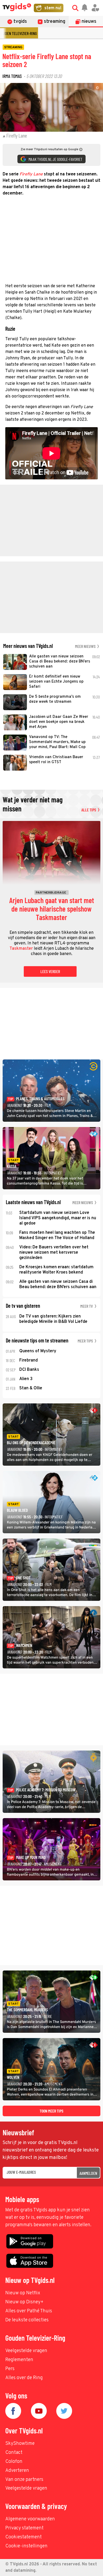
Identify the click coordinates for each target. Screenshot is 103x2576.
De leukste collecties (27, 2320)
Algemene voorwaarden (30, 2519)
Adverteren (17, 2471)
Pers (10, 2369)
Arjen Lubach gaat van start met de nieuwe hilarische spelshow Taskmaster (52, 909)
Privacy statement (24, 2528)
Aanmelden (88, 2173)
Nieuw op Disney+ (24, 2302)
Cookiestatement (24, 2537)
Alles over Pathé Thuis (29, 2311)
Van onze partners (24, 2480)
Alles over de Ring (24, 2378)
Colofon (14, 2462)
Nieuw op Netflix (23, 2293)
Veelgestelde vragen (26, 2351)
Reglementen (19, 2360)
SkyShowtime (20, 2444)
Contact (14, 2453)
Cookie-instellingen (26, 2546)
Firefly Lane (31, 174)
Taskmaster (21, 949)
